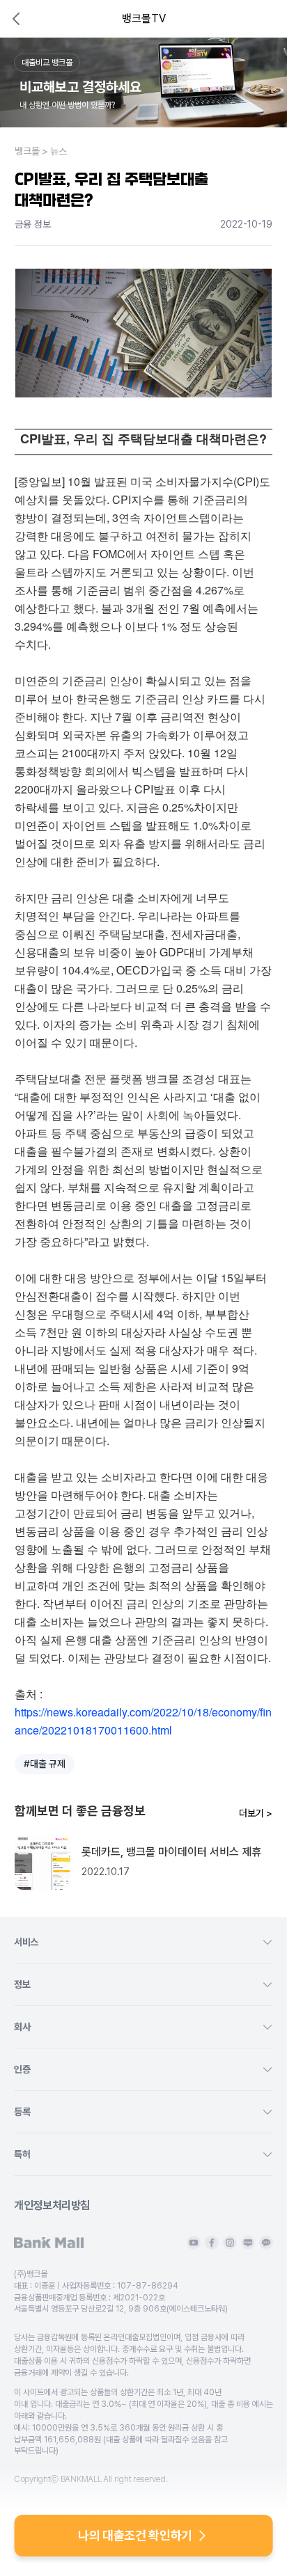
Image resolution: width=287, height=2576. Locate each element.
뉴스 (59, 151)
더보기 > (256, 1813)
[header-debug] (258, 19)
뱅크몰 (27, 151)
